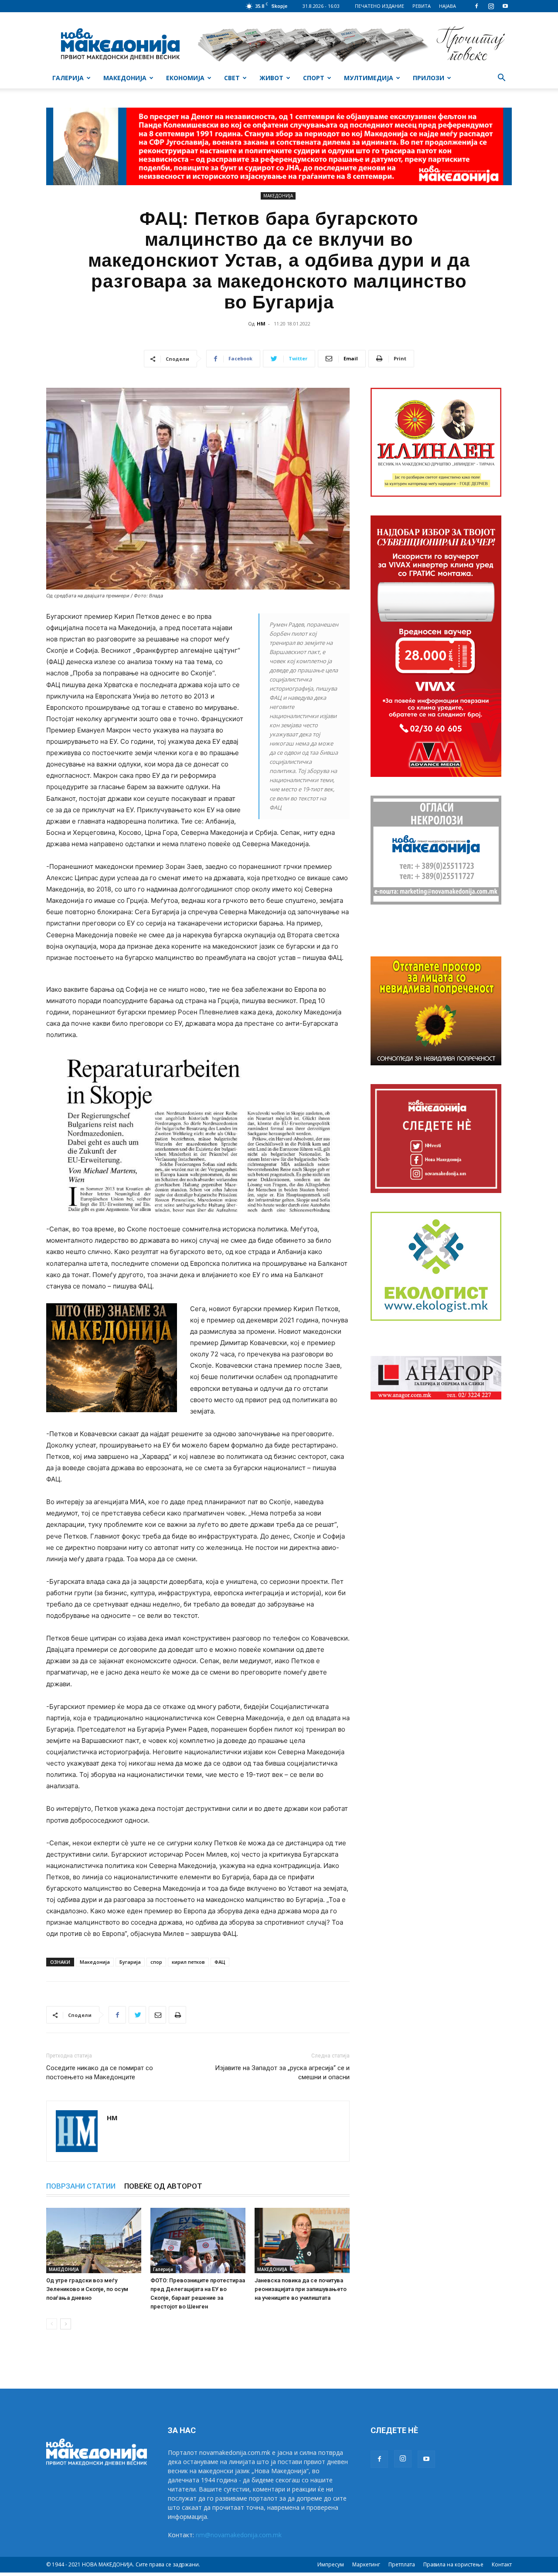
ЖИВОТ (271, 78)
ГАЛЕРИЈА (68, 78)
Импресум (331, 2564)
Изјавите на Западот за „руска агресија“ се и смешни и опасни (282, 2073)
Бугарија (130, 1962)
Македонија (95, 1962)
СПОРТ (314, 78)
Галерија (163, 2269)
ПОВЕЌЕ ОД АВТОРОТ (163, 2186)
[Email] (157, 2015)
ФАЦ (220, 1962)
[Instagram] (491, 6)
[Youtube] (505, 6)
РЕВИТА (422, 6)
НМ (261, 324)
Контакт (502, 2564)
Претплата (402, 2564)
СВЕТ (232, 78)
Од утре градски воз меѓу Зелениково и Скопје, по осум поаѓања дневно (87, 2289)
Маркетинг (366, 2564)
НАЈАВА (447, 6)
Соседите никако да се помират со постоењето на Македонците (100, 2073)
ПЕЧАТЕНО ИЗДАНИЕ (379, 6)
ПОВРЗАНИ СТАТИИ (81, 2186)
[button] (501, 79)
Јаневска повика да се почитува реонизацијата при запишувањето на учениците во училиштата (301, 2289)
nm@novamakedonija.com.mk (239, 2535)
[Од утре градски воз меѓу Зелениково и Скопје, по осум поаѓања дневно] (94, 2240)
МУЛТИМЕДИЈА (369, 78)
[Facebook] (476, 6)
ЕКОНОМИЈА (185, 78)
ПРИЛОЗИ (429, 78)
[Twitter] (137, 2015)
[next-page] (66, 2324)
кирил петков (188, 1962)
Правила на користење (453, 2564)
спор (156, 1962)
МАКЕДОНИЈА (125, 78)
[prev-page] (52, 2324)
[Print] (177, 2015)
